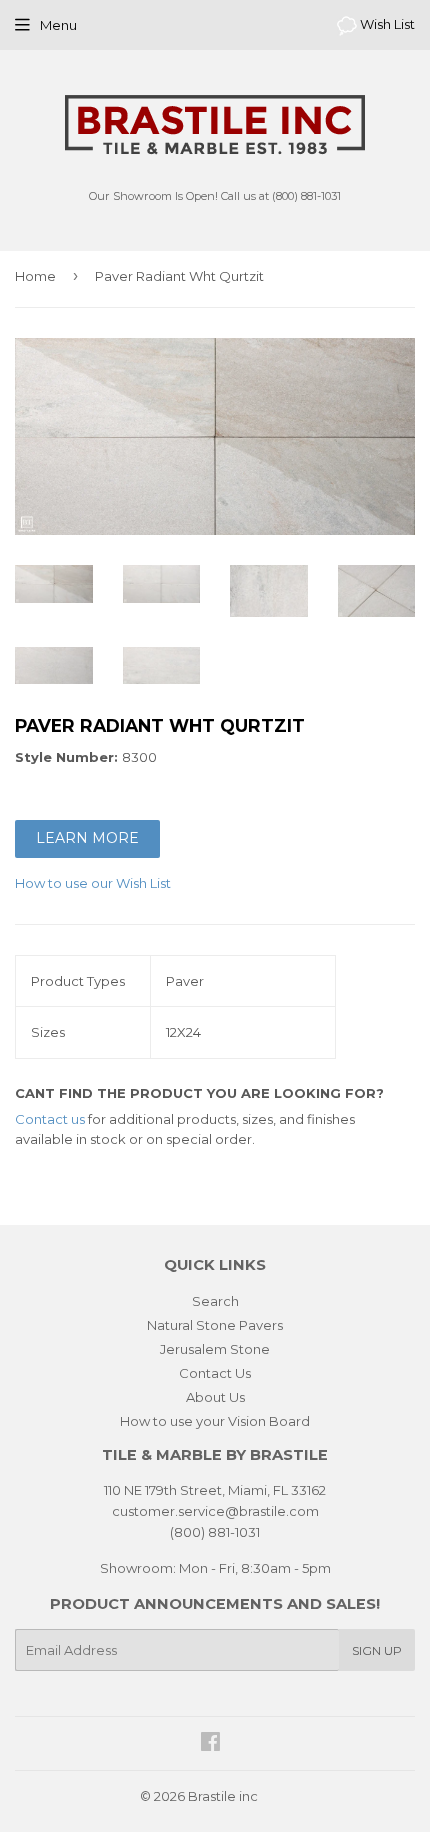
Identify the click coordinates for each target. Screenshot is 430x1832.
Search (215, 1301)
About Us (215, 1397)
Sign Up (377, 1650)
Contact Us (215, 1373)
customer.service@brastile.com (215, 1511)
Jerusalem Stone (215, 1349)
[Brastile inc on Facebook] (210, 1744)
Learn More (87, 838)
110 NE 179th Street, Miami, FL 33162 (215, 1490)
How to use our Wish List (93, 883)
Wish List (386, 24)
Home (35, 276)
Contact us (50, 1119)
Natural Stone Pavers (215, 1325)
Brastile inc (223, 1796)
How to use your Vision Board (215, 1421)
